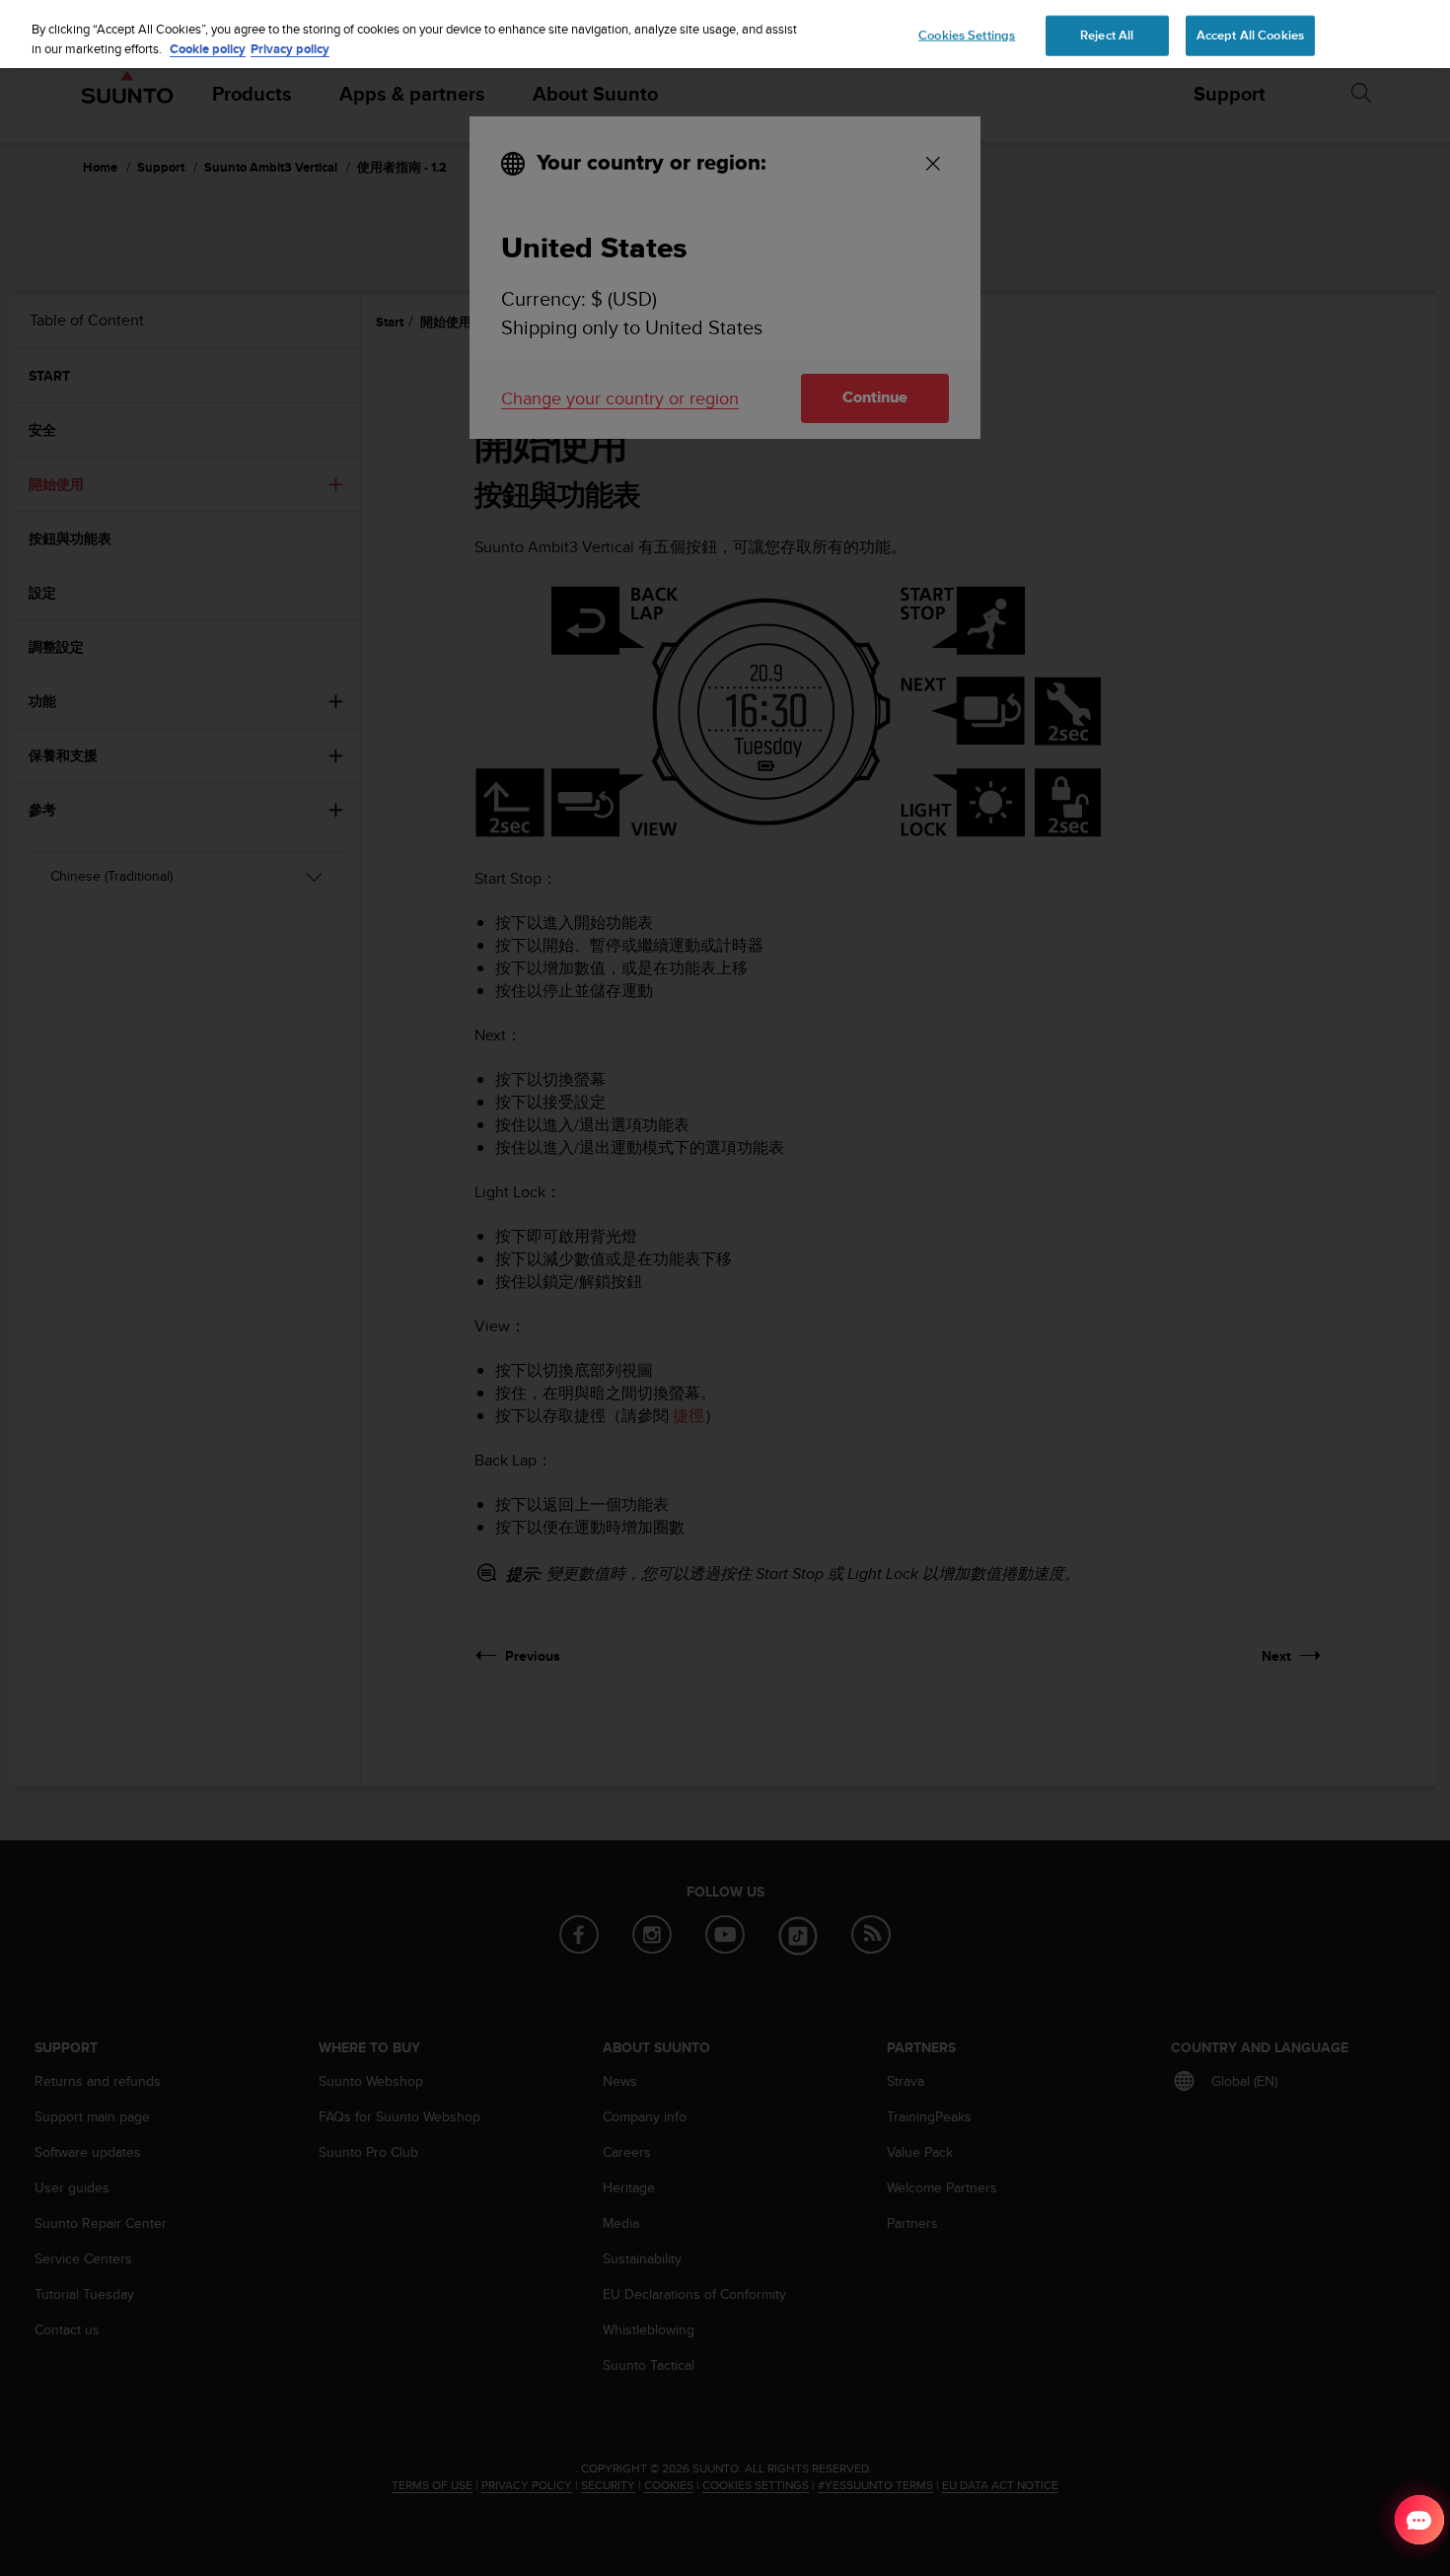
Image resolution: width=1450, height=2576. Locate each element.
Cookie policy (208, 49)
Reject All (1107, 35)
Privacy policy (290, 49)
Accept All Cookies (1250, 35)
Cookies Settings (967, 35)
